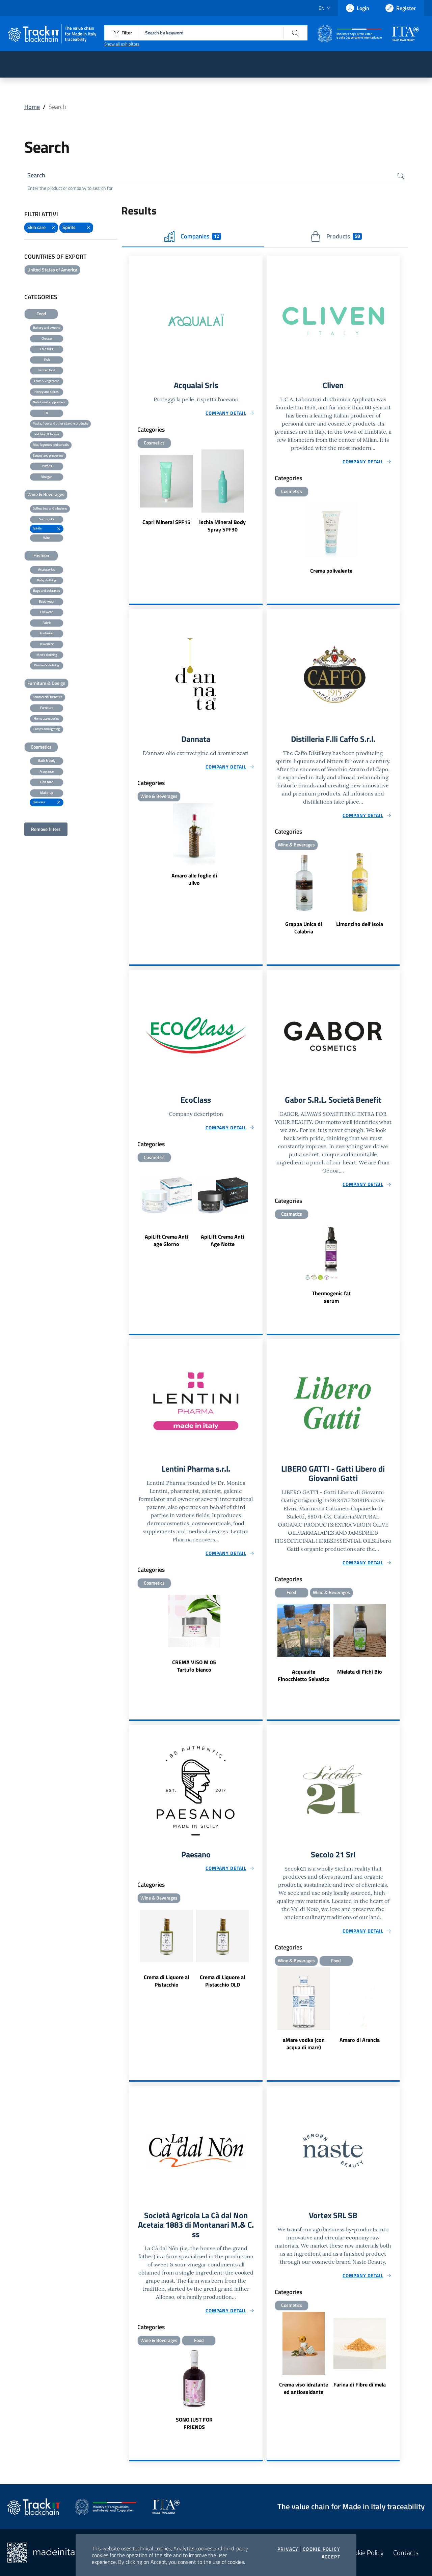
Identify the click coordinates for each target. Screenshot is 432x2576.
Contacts (406, 2553)
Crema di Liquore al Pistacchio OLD (222, 1981)
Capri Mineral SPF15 (166, 522)
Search (36, 175)
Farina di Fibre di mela (360, 2384)
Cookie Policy (321, 2549)
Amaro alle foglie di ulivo (194, 879)
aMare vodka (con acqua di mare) (304, 2044)
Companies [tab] (200, 236)
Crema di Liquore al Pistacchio (166, 1981)
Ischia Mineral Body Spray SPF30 (222, 526)
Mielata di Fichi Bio (360, 1672)
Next (260, 492)
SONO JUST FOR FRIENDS (194, 2423)
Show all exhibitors (122, 44)
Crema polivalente (331, 571)
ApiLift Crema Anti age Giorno (166, 1240)
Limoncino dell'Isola (360, 924)
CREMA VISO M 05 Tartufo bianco (194, 1666)
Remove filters (46, 829)
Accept (331, 2557)
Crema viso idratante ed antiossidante (304, 2388)
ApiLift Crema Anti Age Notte (222, 1240)
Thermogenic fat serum (331, 1297)
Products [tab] (343, 236)
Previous (132, 492)
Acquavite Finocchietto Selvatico (304, 1675)
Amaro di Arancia (360, 2040)
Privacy (288, 2549)
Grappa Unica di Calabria (304, 928)
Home (32, 107)
